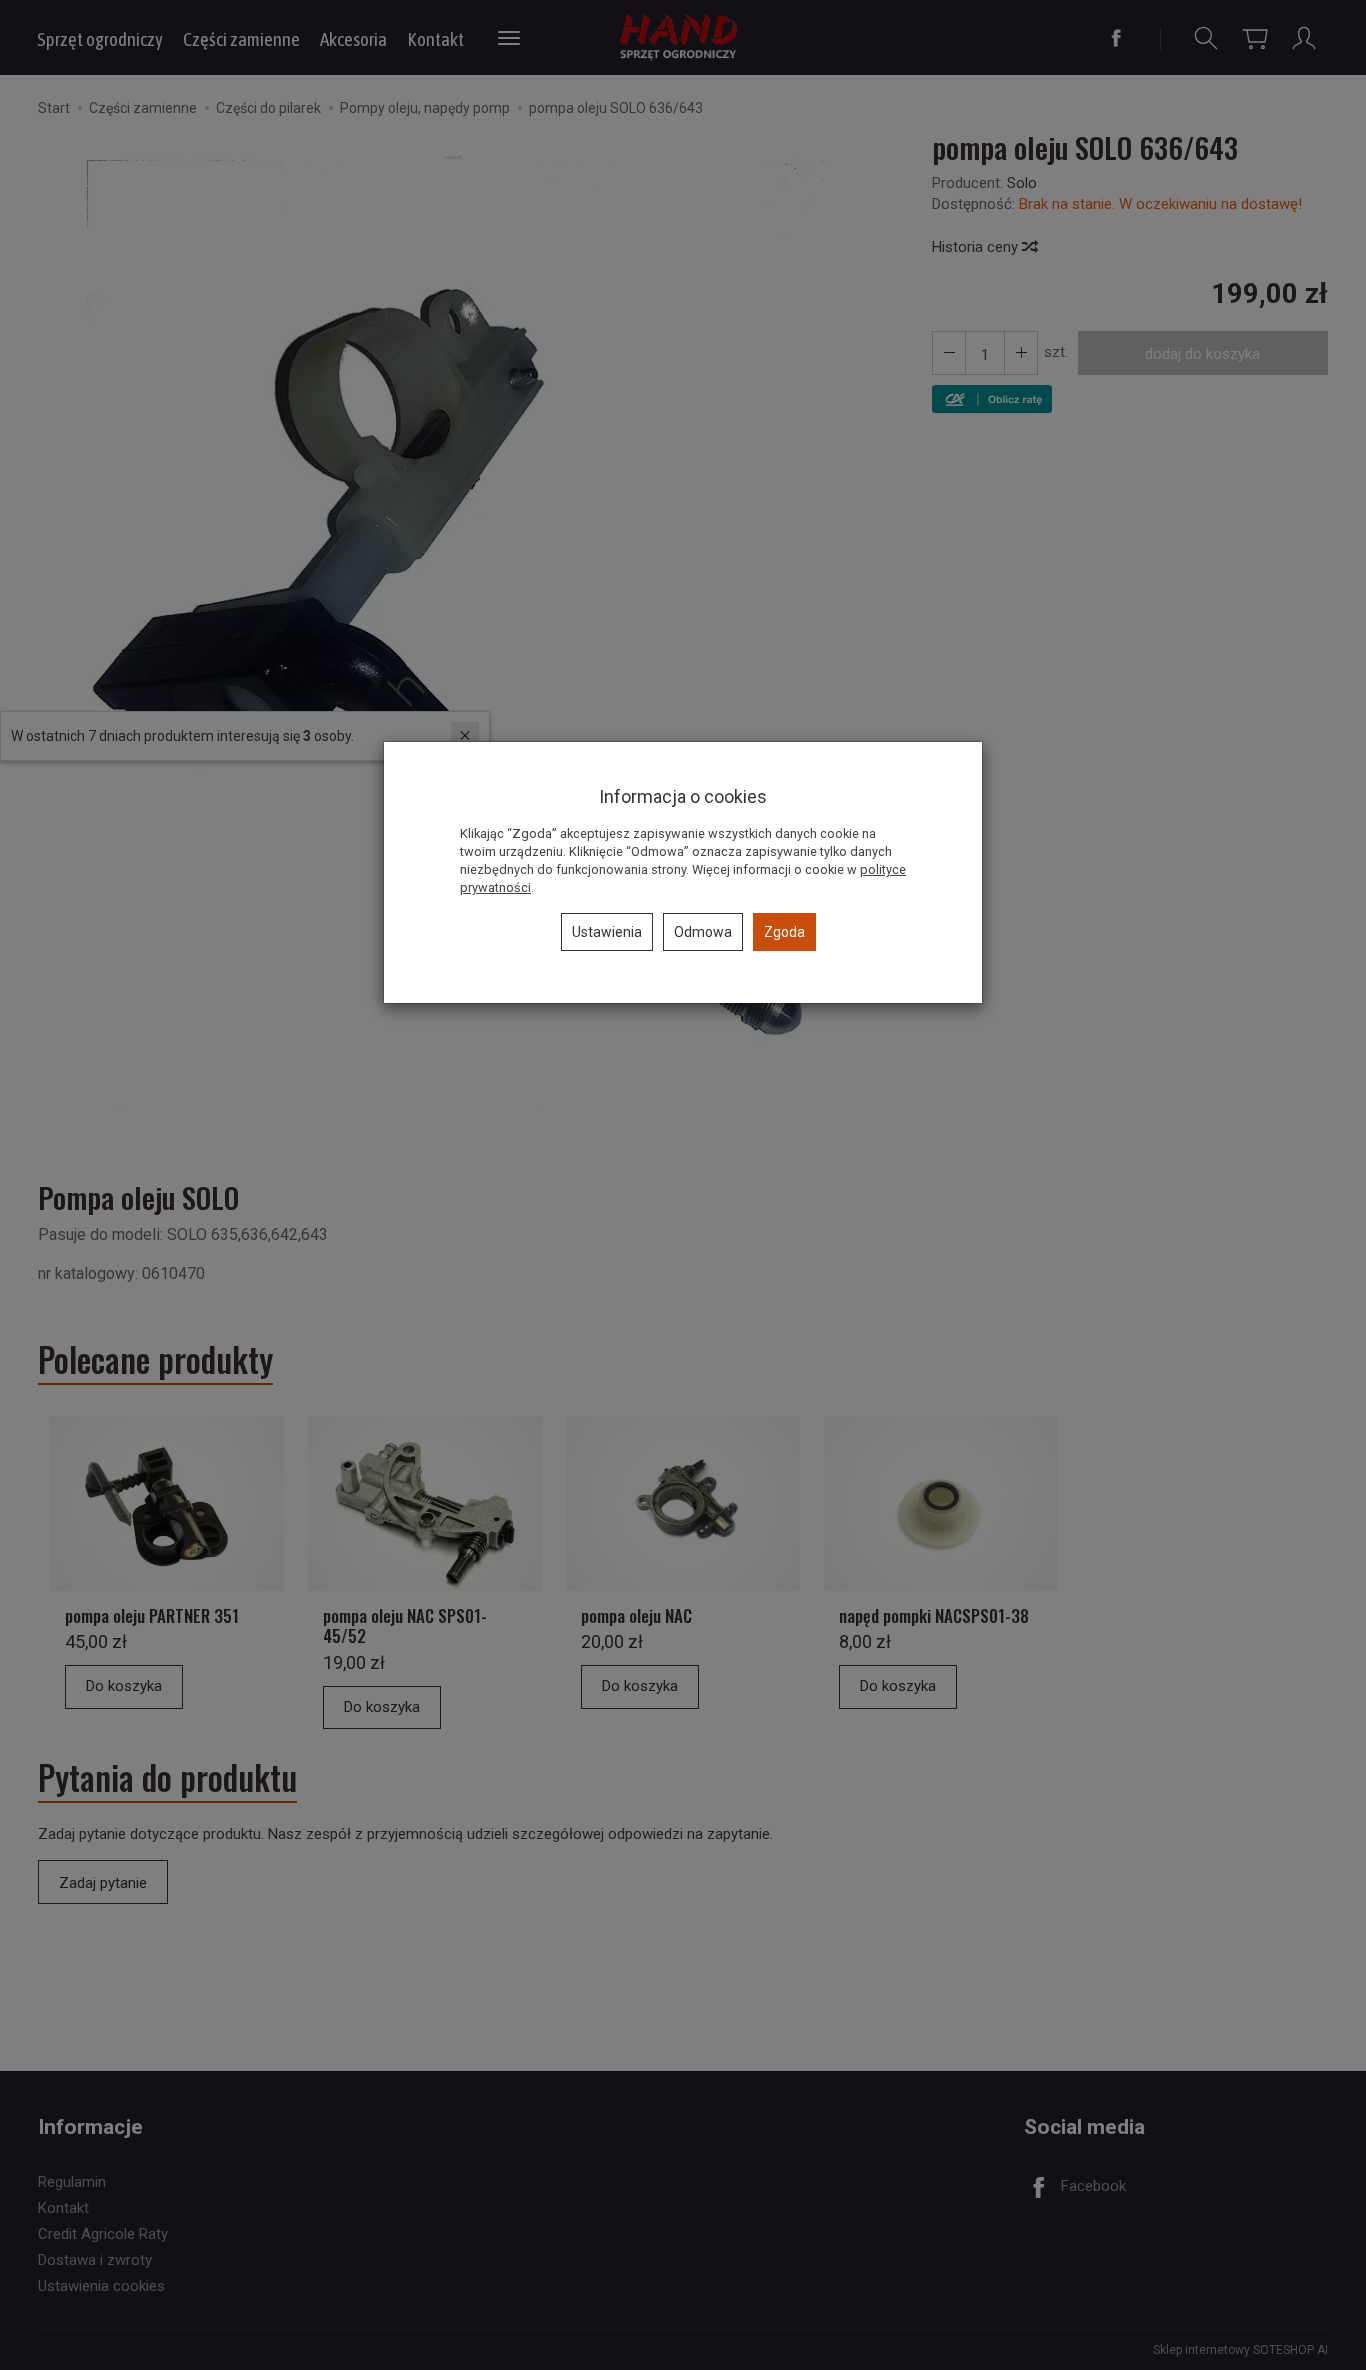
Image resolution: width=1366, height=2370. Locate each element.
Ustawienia (607, 932)
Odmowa (703, 932)
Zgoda (784, 932)
